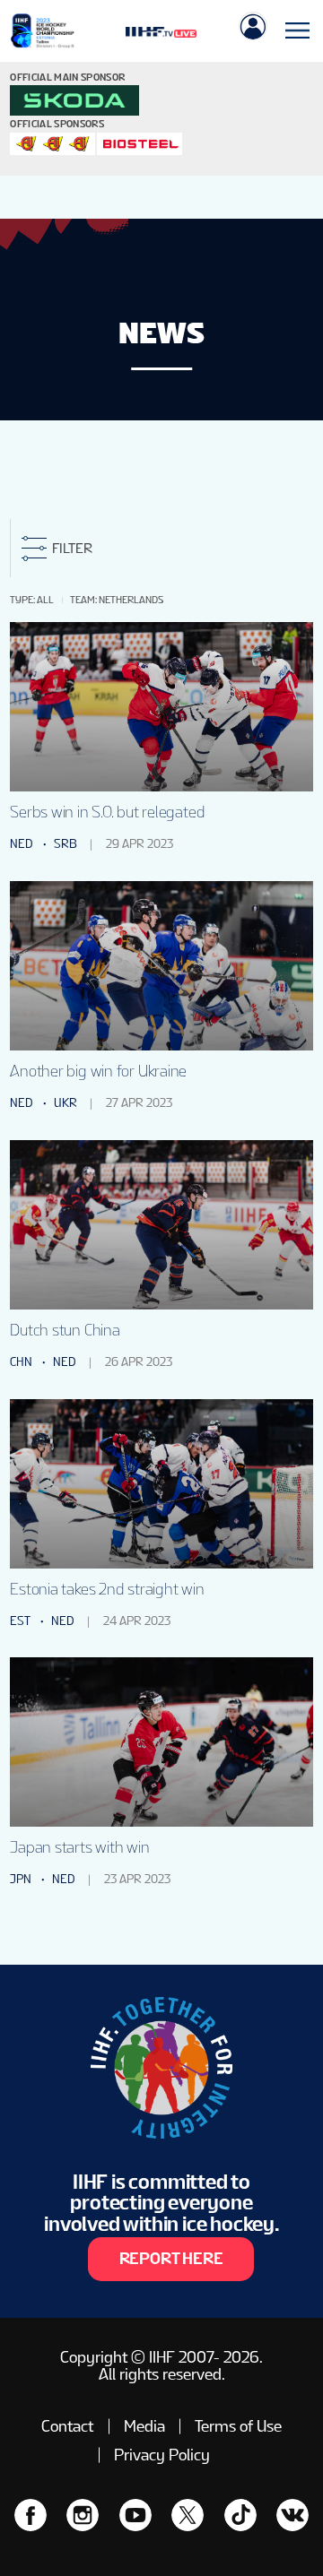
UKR (65, 1102)
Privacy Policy (162, 2455)
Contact (67, 2426)
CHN (21, 1361)
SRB (65, 843)
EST (20, 1621)
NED (22, 843)
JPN (21, 1879)
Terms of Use (238, 2426)
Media (144, 2426)
